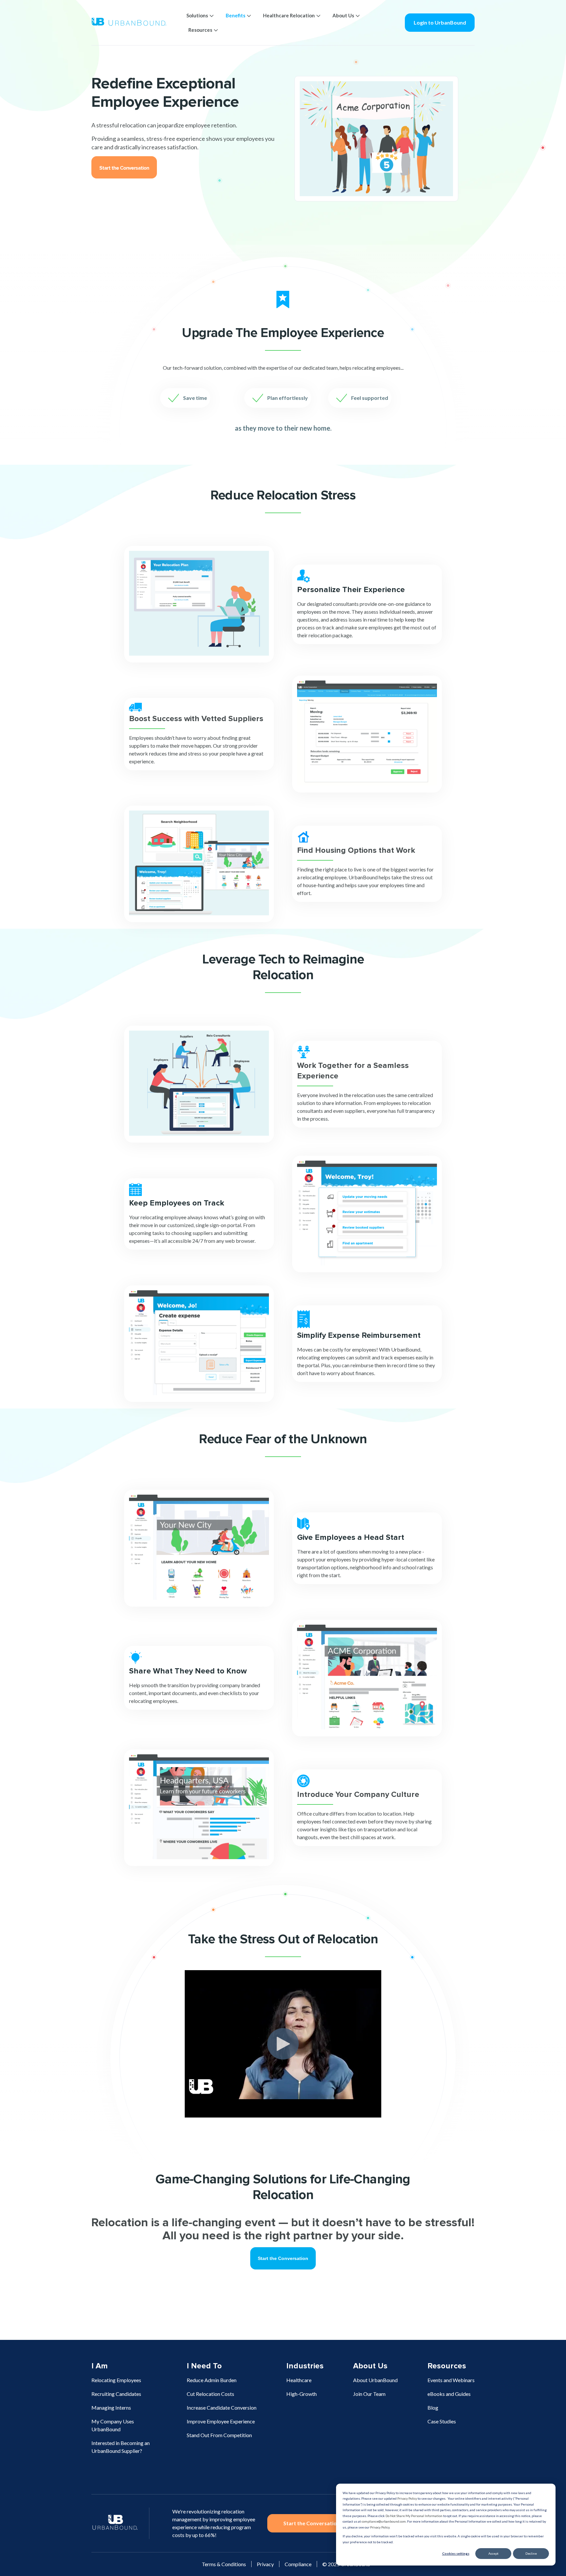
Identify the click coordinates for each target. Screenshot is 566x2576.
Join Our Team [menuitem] (369, 2394)
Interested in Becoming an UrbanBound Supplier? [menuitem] (121, 2447)
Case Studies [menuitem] (442, 2421)
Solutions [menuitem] (197, 15)
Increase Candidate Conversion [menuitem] (222, 2408)
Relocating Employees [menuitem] (116, 2380)
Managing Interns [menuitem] (111, 2408)
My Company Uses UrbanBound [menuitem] (113, 2425)
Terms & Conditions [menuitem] (224, 2564)
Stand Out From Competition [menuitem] (219, 2435)
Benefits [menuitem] (236, 15)
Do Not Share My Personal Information (414, 2516)
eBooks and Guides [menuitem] (449, 2394)
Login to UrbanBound (440, 22)
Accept (493, 2553)
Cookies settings (456, 2553)
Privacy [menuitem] (265, 2564)
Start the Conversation (311, 2523)
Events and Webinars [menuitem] (451, 2380)
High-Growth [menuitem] (302, 2394)
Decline (531, 2553)
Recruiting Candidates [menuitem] (116, 2394)
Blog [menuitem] (433, 2408)
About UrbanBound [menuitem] (375, 2380)
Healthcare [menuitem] (299, 2380)
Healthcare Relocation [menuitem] (289, 15)
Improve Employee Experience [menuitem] (221, 2421)
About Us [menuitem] (343, 15)
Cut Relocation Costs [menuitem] (210, 2394)
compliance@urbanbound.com (384, 2521)
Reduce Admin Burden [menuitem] (212, 2380)
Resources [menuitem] (200, 30)
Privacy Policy (407, 2498)
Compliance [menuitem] (298, 2564)
